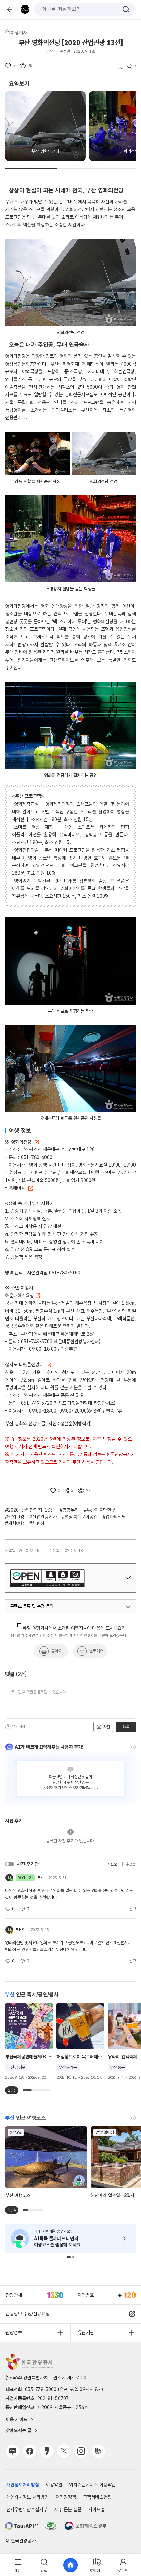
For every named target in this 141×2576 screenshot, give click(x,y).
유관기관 (86, 2332)
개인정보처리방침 (23, 2485)
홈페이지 (18, 1188)
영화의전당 (22, 1142)
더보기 (128, 1578)
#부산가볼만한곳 (100, 1510)
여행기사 (19, 33)
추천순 (131, 1864)
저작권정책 (66, 2497)
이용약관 (54, 2485)
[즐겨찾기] (118, 67)
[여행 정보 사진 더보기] (70, 282)
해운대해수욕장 (20, 1296)
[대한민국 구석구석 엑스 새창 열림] (64, 2451)
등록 (126, 1727)
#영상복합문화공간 (80, 1517)
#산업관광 (15, 1517)
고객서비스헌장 (97, 2497)
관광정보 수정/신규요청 (27, 2314)
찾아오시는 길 (18, 2430)
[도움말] (8, 1727)
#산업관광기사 (43, 1517)
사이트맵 (97, 2509)
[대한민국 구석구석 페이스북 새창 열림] (30, 2451)
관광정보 (14, 2332)
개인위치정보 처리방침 (27, 2497)
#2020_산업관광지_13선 (30, 1510)
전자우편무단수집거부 (27, 2509)
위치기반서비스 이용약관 (92, 2485)
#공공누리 (69, 1510)
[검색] (126, 9)
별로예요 (96, 1651)
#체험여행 (15, 1523)
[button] (69, 2257)
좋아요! (57, 1651)
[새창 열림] (22, 2526)
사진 (106, 1727)
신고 (132, 1909)
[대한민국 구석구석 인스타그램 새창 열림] (81, 2451)
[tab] (18, 2565)
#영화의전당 (114, 1517)
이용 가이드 (16, 2419)
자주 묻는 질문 (68, 2509)
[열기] (128, 1607)
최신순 (112, 1864)
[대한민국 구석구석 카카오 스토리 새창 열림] (47, 2451)
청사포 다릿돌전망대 (25, 1364)
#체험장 (37, 1523)
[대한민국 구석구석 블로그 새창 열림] (13, 2451)
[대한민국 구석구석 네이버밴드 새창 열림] (98, 2451)
